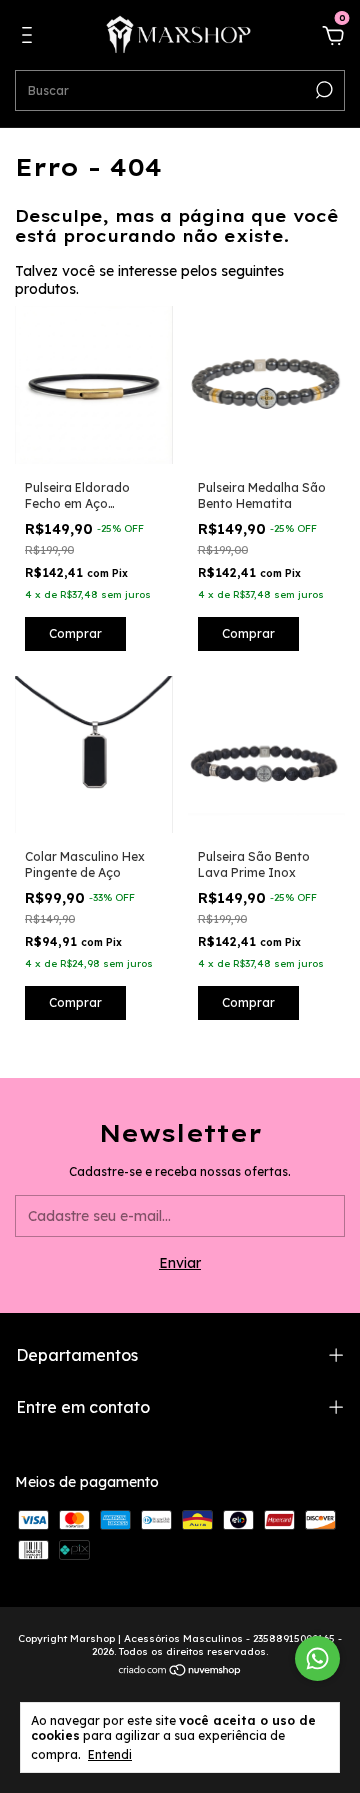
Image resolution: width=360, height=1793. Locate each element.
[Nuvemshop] (180, 1672)
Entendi (110, 1754)
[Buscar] (322, 90)
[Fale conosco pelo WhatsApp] (317, 1658)
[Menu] (30, 38)
